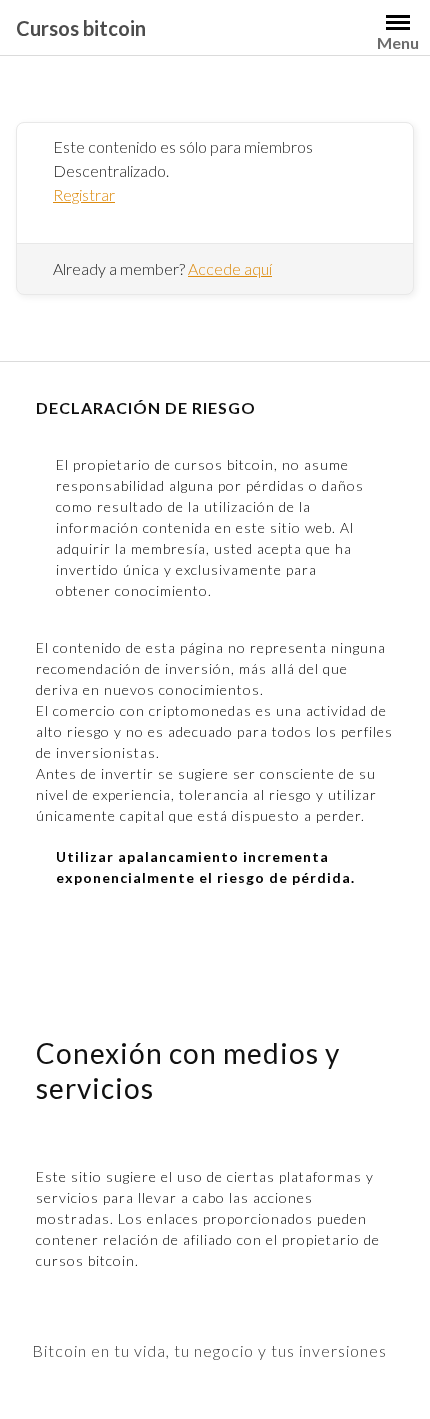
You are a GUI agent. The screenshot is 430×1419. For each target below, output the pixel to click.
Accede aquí (230, 268)
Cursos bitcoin (81, 28)
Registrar (84, 194)
